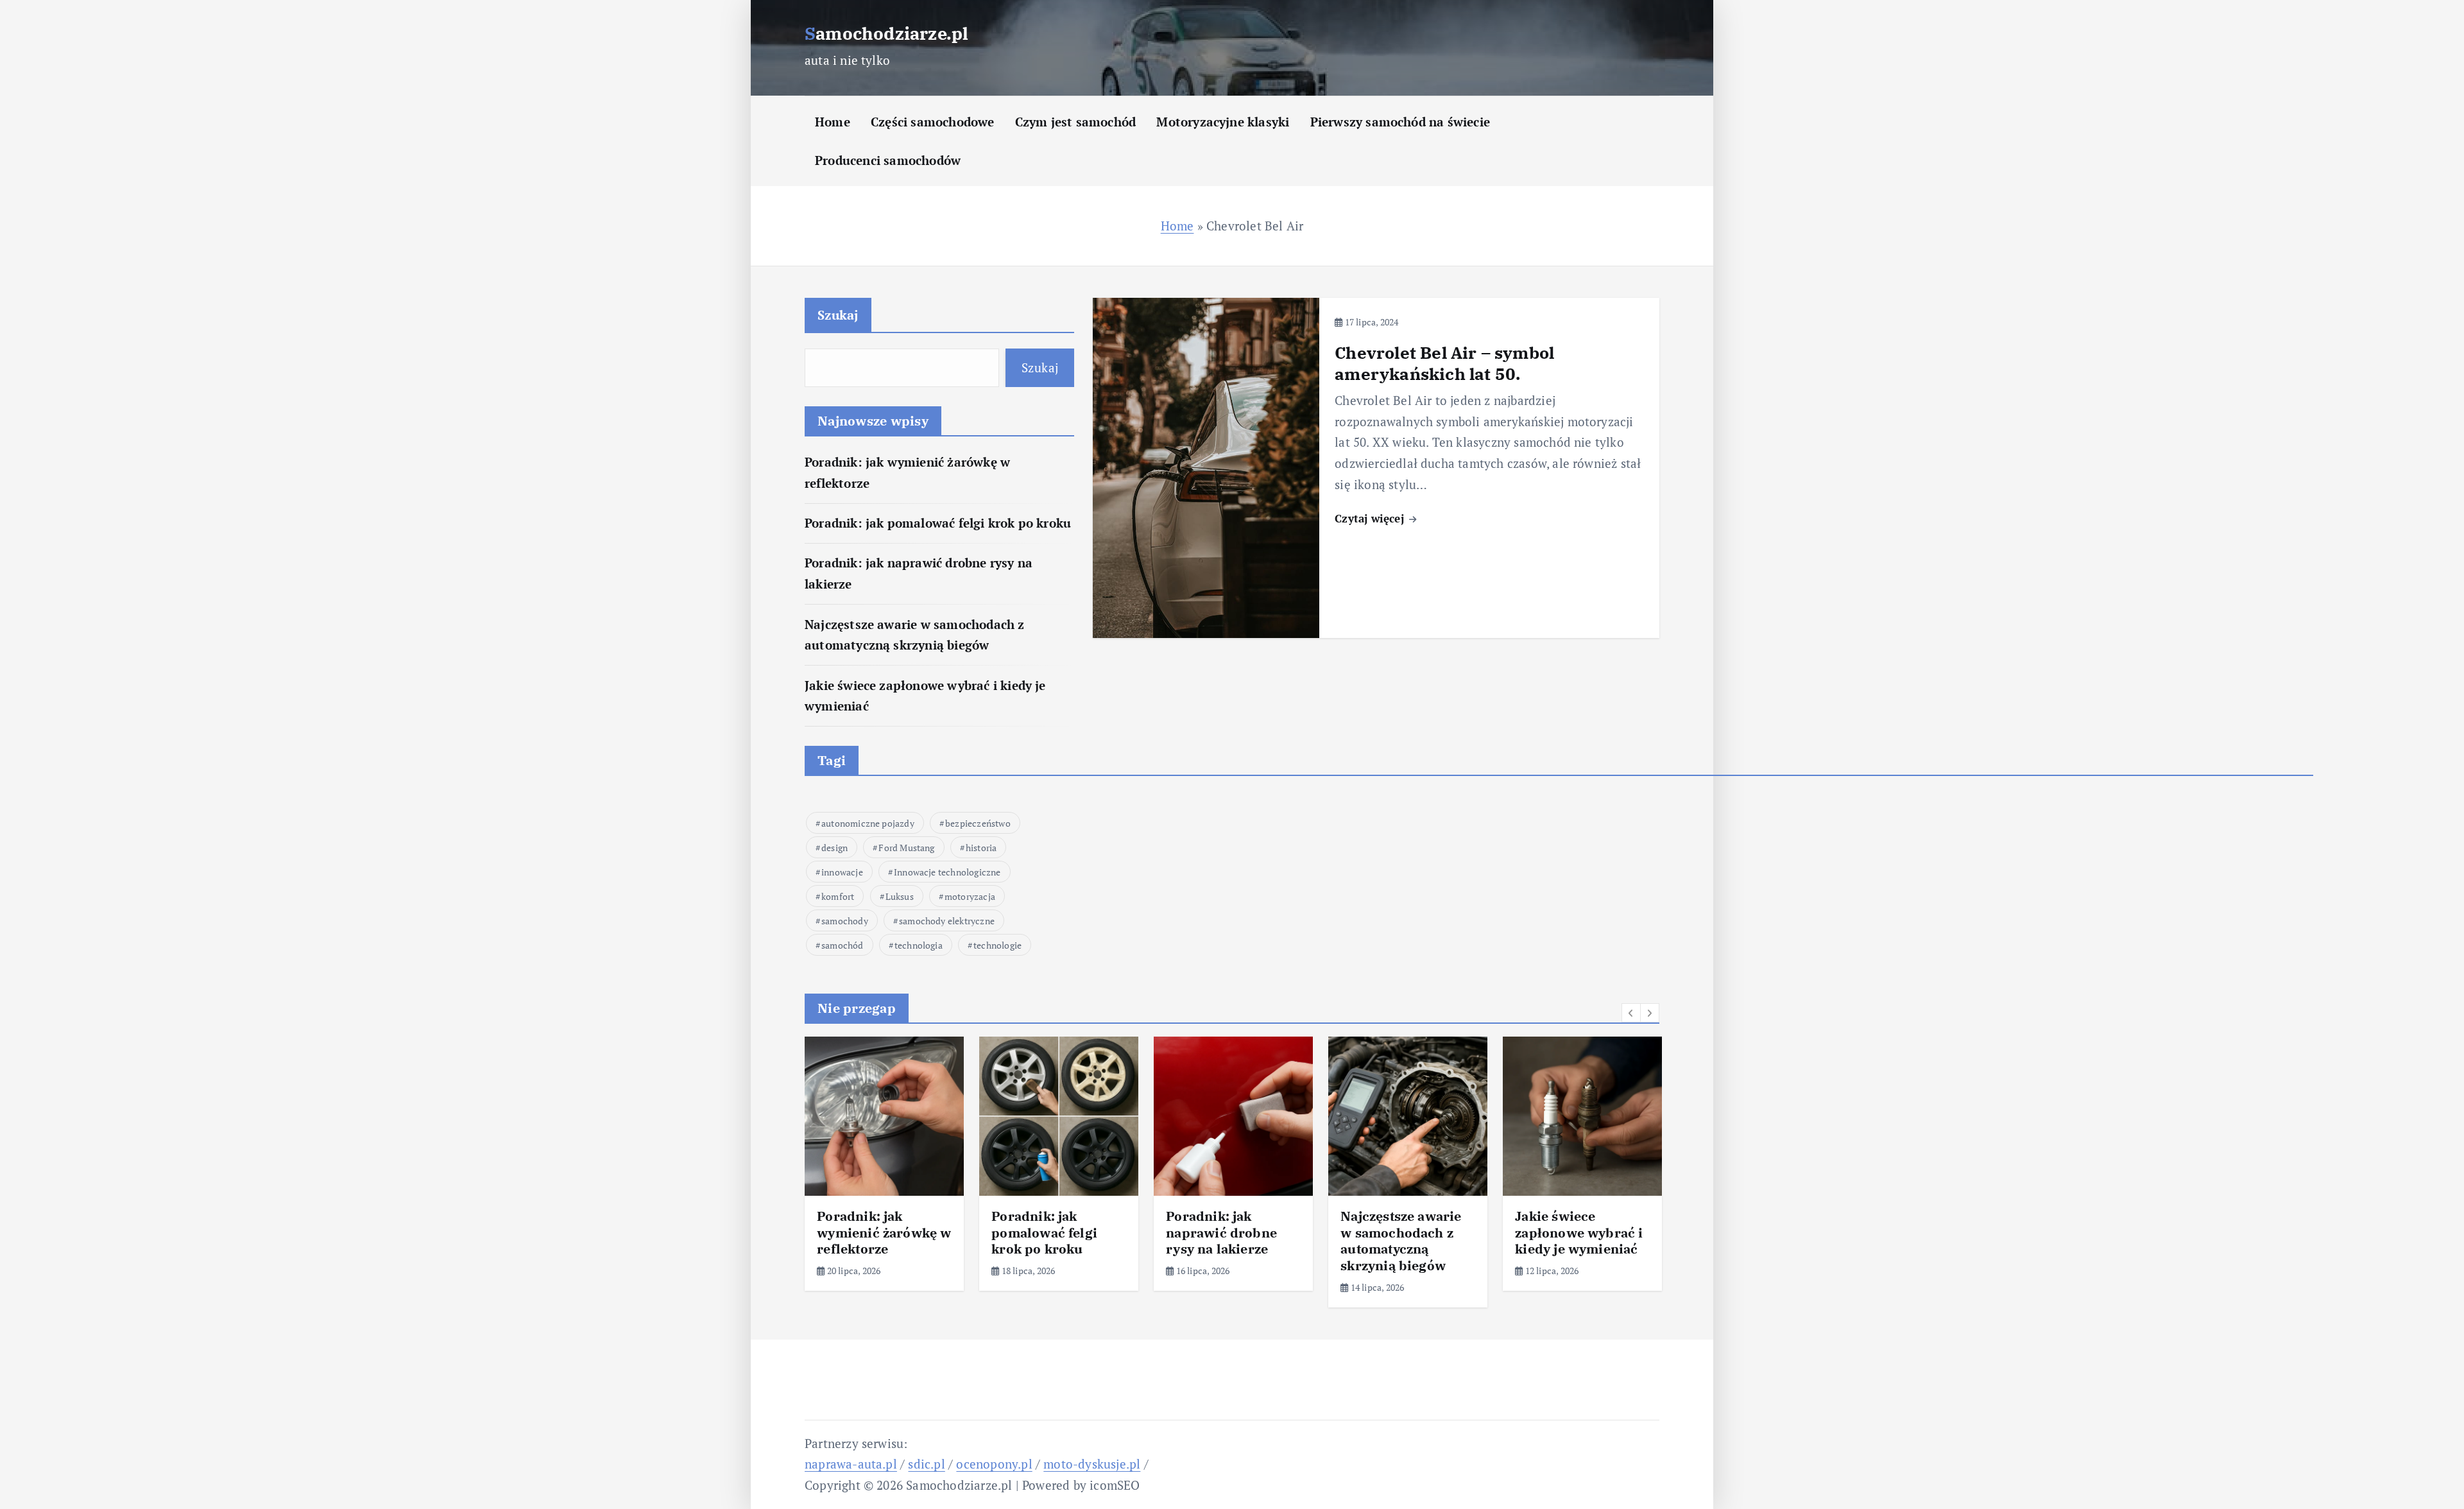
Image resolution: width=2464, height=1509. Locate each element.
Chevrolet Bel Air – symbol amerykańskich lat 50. (1444, 363)
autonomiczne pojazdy (868, 823)
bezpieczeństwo (978, 823)
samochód (843, 945)
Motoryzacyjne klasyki (1223, 122)
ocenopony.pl (994, 1464)
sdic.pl (926, 1464)
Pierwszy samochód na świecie (1400, 122)
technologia (919, 945)
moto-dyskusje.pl (1092, 1464)
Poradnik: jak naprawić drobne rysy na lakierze (1221, 1232)
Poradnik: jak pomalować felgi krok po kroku (938, 523)
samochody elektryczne (947, 921)
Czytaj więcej (1371, 518)
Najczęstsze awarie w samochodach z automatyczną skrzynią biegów (1401, 1241)
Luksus (900, 896)
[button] (1631, 1013)
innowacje (842, 872)
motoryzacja (970, 896)
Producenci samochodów (888, 160)
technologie (997, 945)
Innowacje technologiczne (947, 872)
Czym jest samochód (1075, 122)
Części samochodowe (932, 122)
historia (981, 848)
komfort (838, 896)
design (834, 848)
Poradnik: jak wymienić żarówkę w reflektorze (884, 1232)
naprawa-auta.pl (851, 1464)
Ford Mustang (906, 848)
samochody (845, 921)
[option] (884, 1164)
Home (833, 122)
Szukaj (838, 315)
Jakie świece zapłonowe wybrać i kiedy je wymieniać (1579, 1232)
